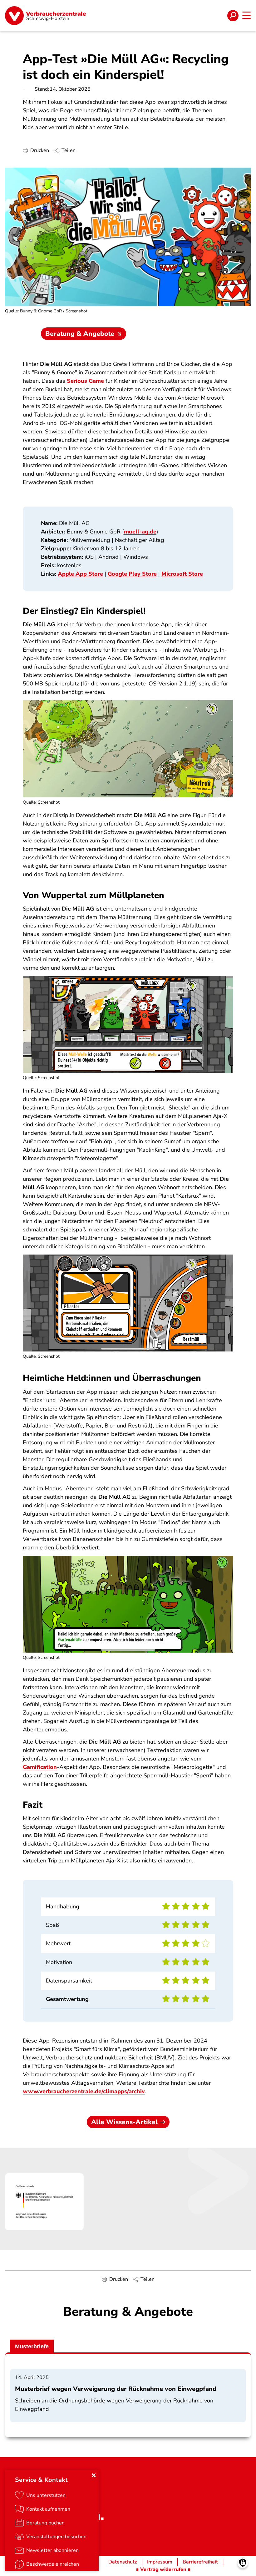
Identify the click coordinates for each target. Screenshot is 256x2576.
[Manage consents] (243, 2563)
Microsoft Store (182, 574)
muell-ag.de (140, 532)
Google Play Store (132, 574)
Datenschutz (123, 2562)
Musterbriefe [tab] (32, 2346)
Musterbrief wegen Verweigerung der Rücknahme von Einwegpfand (116, 2389)
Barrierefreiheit (200, 2562)
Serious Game (85, 381)
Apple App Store (80, 574)
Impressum (160, 2562)
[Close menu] (94, 2475)
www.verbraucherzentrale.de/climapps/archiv (84, 2091)
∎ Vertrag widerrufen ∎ (163, 2569)
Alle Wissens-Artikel (124, 2122)
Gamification (40, 1767)
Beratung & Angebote (80, 334)
